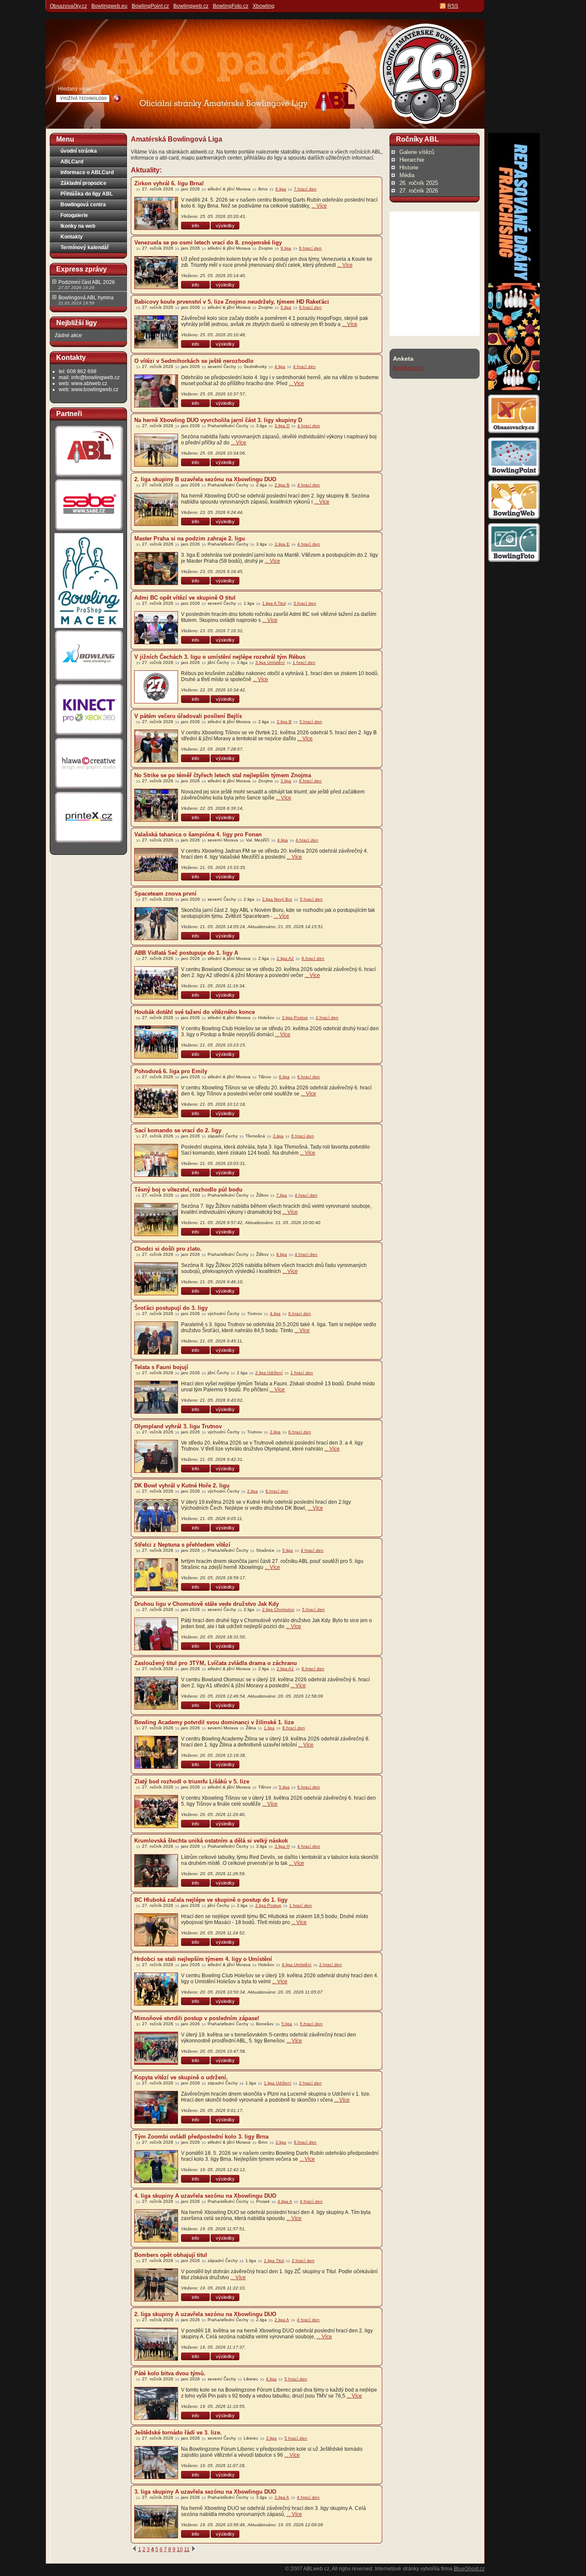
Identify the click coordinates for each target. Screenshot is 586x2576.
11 (187, 2549)
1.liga (269, 1728)
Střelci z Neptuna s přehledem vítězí (182, 1545)
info (195, 226)
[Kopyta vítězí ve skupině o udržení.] (156, 2107)
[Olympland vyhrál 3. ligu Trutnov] (156, 1456)
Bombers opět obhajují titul (171, 2255)
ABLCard (72, 162)
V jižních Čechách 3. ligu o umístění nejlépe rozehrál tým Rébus (220, 657)
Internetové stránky (397, 2569)
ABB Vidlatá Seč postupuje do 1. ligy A (186, 953)
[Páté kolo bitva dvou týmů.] (156, 2403)
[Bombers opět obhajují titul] (156, 2285)
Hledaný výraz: (75, 89)
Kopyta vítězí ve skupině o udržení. (181, 2077)
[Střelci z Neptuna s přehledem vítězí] (156, 1575)
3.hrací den (305, 603)
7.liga (282, 1195)
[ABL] (89, 477)
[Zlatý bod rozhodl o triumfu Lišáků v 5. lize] (156, 1811)
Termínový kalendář (85, 247)
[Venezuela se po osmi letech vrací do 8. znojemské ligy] (156, 273)
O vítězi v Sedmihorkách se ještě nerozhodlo (194, 361)
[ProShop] (89, 627)
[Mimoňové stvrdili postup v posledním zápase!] (156, 2048)
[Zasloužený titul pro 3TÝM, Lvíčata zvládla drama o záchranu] (156, 1693)
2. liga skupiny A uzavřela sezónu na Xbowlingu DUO (205, 2314)
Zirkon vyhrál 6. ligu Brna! (169, 183)
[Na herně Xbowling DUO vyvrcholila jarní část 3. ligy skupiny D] (156, 450)
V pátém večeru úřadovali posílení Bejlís (188, 716)
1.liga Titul (274, 2261)
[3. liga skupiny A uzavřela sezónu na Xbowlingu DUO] (156, 2522)
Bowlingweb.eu (109, 6)
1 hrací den (304, 662)
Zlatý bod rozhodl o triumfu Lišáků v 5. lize (192, 1781)
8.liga (282, 1254)
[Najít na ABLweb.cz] (117, 99)
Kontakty (72, 237)
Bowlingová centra (83, 205)
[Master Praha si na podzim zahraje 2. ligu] (156, 569)
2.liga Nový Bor (277, 899)
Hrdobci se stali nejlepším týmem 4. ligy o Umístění (203, 1959)
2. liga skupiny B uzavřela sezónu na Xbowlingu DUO (205, 479)
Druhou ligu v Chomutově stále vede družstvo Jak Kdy (207, 1604)
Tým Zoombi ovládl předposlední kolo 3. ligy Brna (201, 2137)
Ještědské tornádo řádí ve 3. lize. (178, 2433)
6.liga (281, 189)
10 (180, 2549)
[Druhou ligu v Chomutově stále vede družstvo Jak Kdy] (156, 1634)
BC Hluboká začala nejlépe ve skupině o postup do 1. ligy (211, 1900)
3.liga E (282, 544)
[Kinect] (89, 735)
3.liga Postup (295, 1018)
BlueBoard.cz (409, 368)
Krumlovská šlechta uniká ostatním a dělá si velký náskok (211, 1841)
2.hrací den (327, 1018)
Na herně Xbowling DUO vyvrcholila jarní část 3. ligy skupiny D (218, 420)
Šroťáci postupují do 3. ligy (171, 1308)
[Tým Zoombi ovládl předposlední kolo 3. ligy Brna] (156, 2167)
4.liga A (285, 2201)
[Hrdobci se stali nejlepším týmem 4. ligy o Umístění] (156, 1989)
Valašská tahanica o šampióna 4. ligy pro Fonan (198, 834)
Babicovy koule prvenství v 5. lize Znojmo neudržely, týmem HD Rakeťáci (232, 302)
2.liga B (282, 485)
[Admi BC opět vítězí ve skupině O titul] (156, 628)
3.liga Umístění (270, 662)
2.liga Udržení (269, 1373)
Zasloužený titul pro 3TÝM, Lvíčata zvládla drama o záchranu (216, 1663)
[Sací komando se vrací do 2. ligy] (156, 1160)
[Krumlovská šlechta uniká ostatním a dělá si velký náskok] (156, 1871)
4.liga (280, 366)
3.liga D (282, 426)
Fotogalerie (74, 215)
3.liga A (282, 2497)
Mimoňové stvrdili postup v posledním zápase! (197, 2018)
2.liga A (282, 2320)
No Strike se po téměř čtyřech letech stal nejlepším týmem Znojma (223, 775)
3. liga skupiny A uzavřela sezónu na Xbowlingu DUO (205, 2492)
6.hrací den (310, 248)
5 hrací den (311, 899)
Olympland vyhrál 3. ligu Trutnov (178, 1426)
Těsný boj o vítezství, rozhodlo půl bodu (188, 1190)
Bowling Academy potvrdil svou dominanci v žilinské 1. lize (214, 1722)
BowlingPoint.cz (150, 6)
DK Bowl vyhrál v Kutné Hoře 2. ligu (182, 1486)
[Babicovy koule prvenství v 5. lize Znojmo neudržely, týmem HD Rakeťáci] (156, 332)
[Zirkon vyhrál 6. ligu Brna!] (156, 213)
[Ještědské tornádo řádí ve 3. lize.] (156, 2463)
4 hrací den (304, 366)
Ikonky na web (78, 226)
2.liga (252, 1491)
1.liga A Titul (274, 603)
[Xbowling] (89, 681)
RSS (453, 6)
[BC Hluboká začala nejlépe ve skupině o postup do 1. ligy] (156, 1930)
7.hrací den (305, 189)
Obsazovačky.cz (68, 6)
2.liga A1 (285, 1669)
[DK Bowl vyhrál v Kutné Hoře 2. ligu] (156, 1516)
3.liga (286, 781)
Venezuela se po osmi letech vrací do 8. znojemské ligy (208, 243)
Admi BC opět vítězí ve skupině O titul (185, 598)
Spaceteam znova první (165, 894)
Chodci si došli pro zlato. (168, 1249)
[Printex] (89, 842)
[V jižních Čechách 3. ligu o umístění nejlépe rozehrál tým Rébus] (156, 687)
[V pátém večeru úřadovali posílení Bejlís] (156, 746)
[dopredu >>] (193, 2549)
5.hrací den (311, 722)
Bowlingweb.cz (191, 6)
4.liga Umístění (297, 1965)
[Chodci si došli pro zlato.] (156, 1279)
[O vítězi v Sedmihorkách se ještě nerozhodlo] (156, 391)
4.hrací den (307, 840)
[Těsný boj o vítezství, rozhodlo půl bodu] (156, 1220)
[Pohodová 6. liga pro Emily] (156, 1101)
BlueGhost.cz (469, 2569)
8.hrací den (294, 1728)
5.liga (286, 307)
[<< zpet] (134, 2549)
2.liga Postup (268, 1905)
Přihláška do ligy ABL (87, 194)
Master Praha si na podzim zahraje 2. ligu (190, 538)
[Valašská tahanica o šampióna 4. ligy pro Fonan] (156, 864)
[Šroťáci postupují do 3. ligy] (156, 1338)
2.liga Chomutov (278, 1609)
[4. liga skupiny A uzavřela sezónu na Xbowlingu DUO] (156, 2226)
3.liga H (282, 1846)
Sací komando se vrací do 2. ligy (178, 1130)
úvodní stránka (79, 151)
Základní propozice (83, 183)
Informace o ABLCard (87, 172)
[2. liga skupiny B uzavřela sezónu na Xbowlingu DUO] (156, 509)
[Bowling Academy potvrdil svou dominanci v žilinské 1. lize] (156, 1752)
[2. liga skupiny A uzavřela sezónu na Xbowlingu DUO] (156, 2344)
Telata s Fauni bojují (161, 1367)
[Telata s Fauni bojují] (156, 1397)
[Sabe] (89, 531)
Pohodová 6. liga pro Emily (171, 1071)
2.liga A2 (285, 958)
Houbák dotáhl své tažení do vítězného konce (195, 1012)
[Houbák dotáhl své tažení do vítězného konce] (156, 1042)
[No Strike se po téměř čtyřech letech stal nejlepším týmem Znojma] (156, 805)
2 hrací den (310, 2083)
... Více (319, 206)
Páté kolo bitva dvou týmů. (170, 2373)
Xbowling (264, 6)
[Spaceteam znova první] (156, 924)
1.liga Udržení (278, 2083)
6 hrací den (303, 1136)
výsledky (225, 226)
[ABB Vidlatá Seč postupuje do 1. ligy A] (156, 983)
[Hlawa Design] (89, 789)
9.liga (286, 248)
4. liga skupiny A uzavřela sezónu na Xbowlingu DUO (205, 2196)
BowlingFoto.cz (231, 6)
